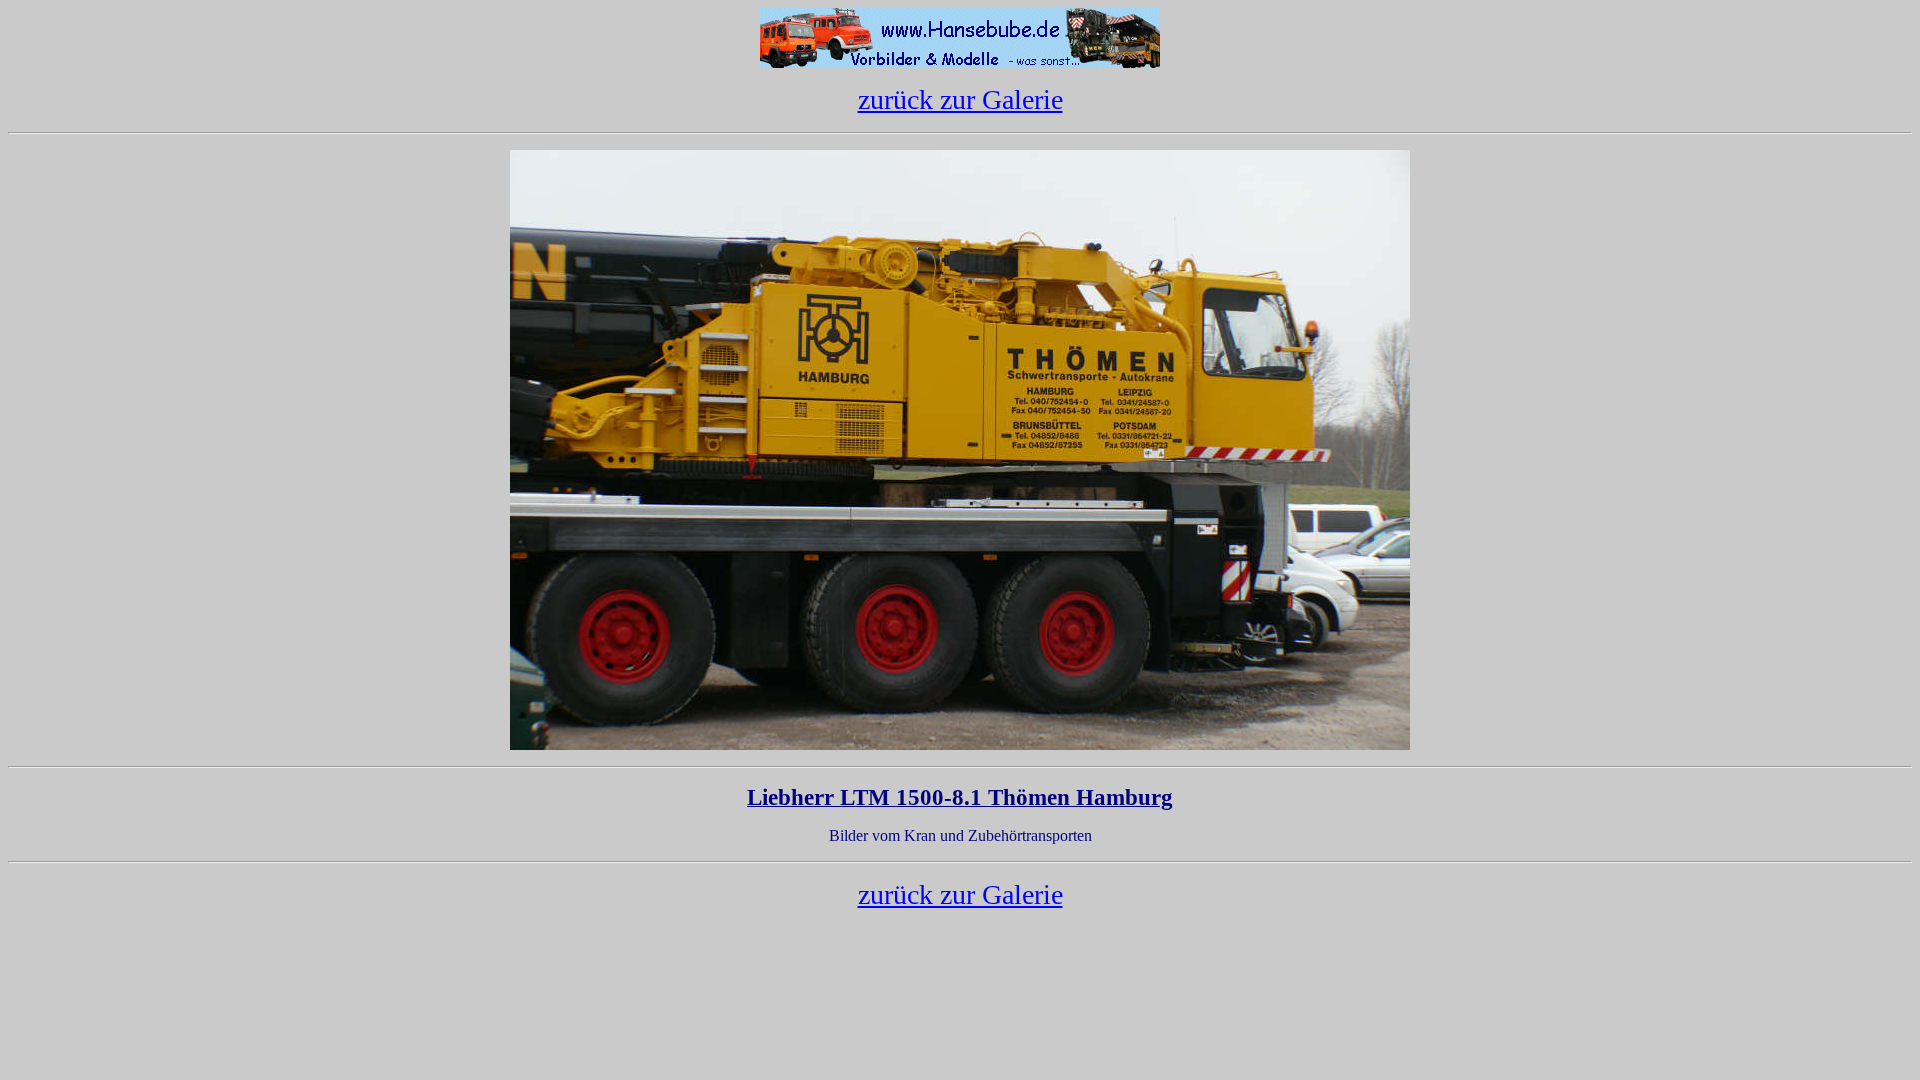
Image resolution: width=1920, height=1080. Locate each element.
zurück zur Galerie (960, 99)
